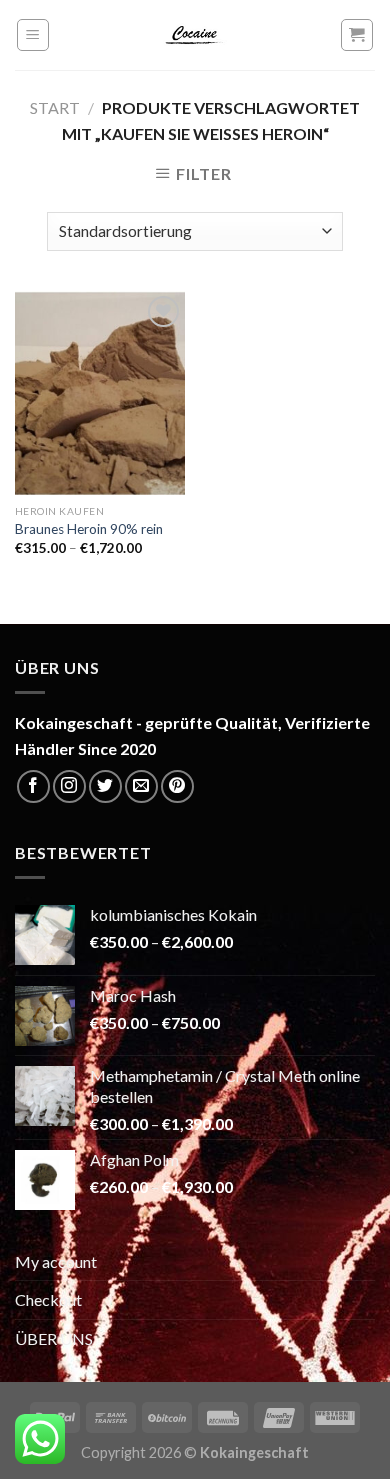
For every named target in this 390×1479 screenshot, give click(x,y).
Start (55, 107)
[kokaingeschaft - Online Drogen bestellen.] (195, 35)
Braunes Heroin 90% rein (89, 529)
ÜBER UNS (54, 1338)
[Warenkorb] (357, 35)
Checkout (48, 1299)
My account (56, 1261)
